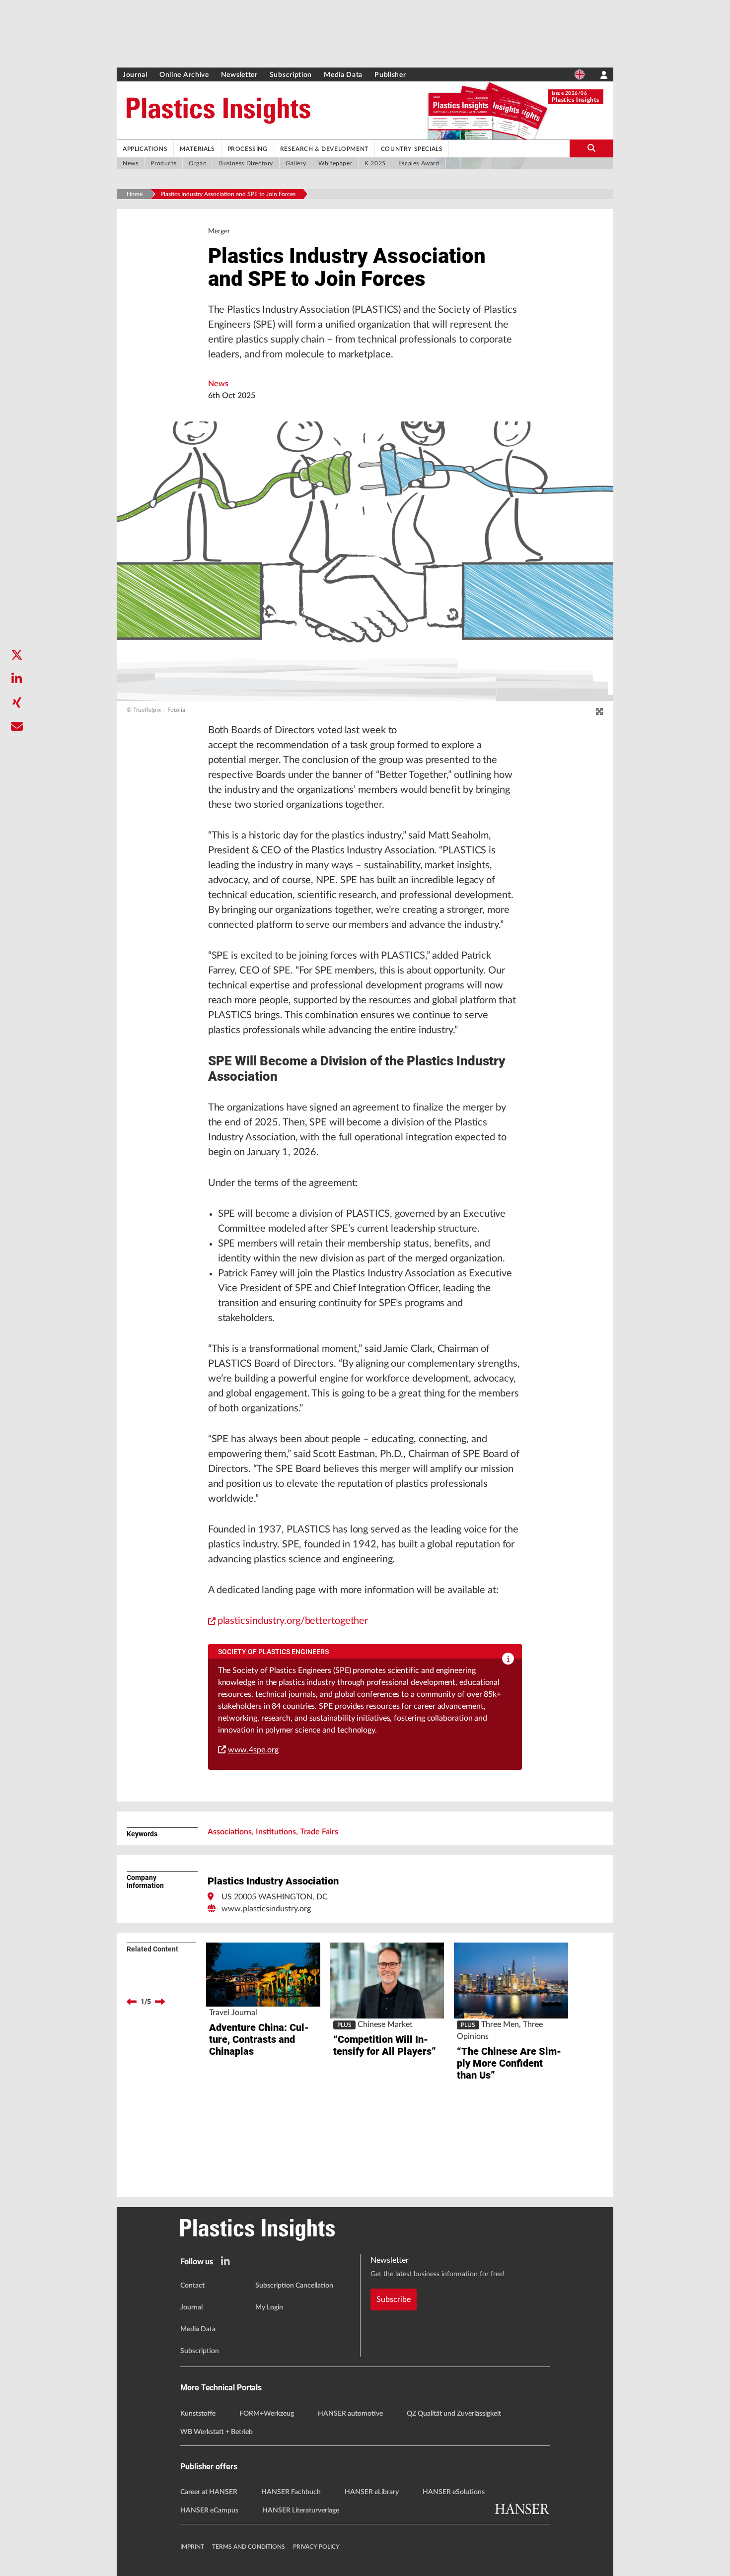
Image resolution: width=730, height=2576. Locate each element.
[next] (160, 2002)
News (218, 384)
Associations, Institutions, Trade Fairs (273, 1832)
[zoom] (599, 712)
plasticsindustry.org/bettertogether (293, 1621)
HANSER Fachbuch (291, 2492)
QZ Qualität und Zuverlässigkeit (454, 2414)
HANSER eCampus (209, 2510)
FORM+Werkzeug (267, 2414)
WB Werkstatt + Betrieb (217, 2432)
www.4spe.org (253, 1750)
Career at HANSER (209, 2492)
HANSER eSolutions (454, 2492)
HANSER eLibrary (372, 2492)
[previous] (132, 2002)
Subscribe (394, 2299)
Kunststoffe (198, 2414)
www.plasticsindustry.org (266, 1909)
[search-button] (591, 148)
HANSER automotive (350, 2414)
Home (135, 194)
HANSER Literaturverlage (301, 2510)
